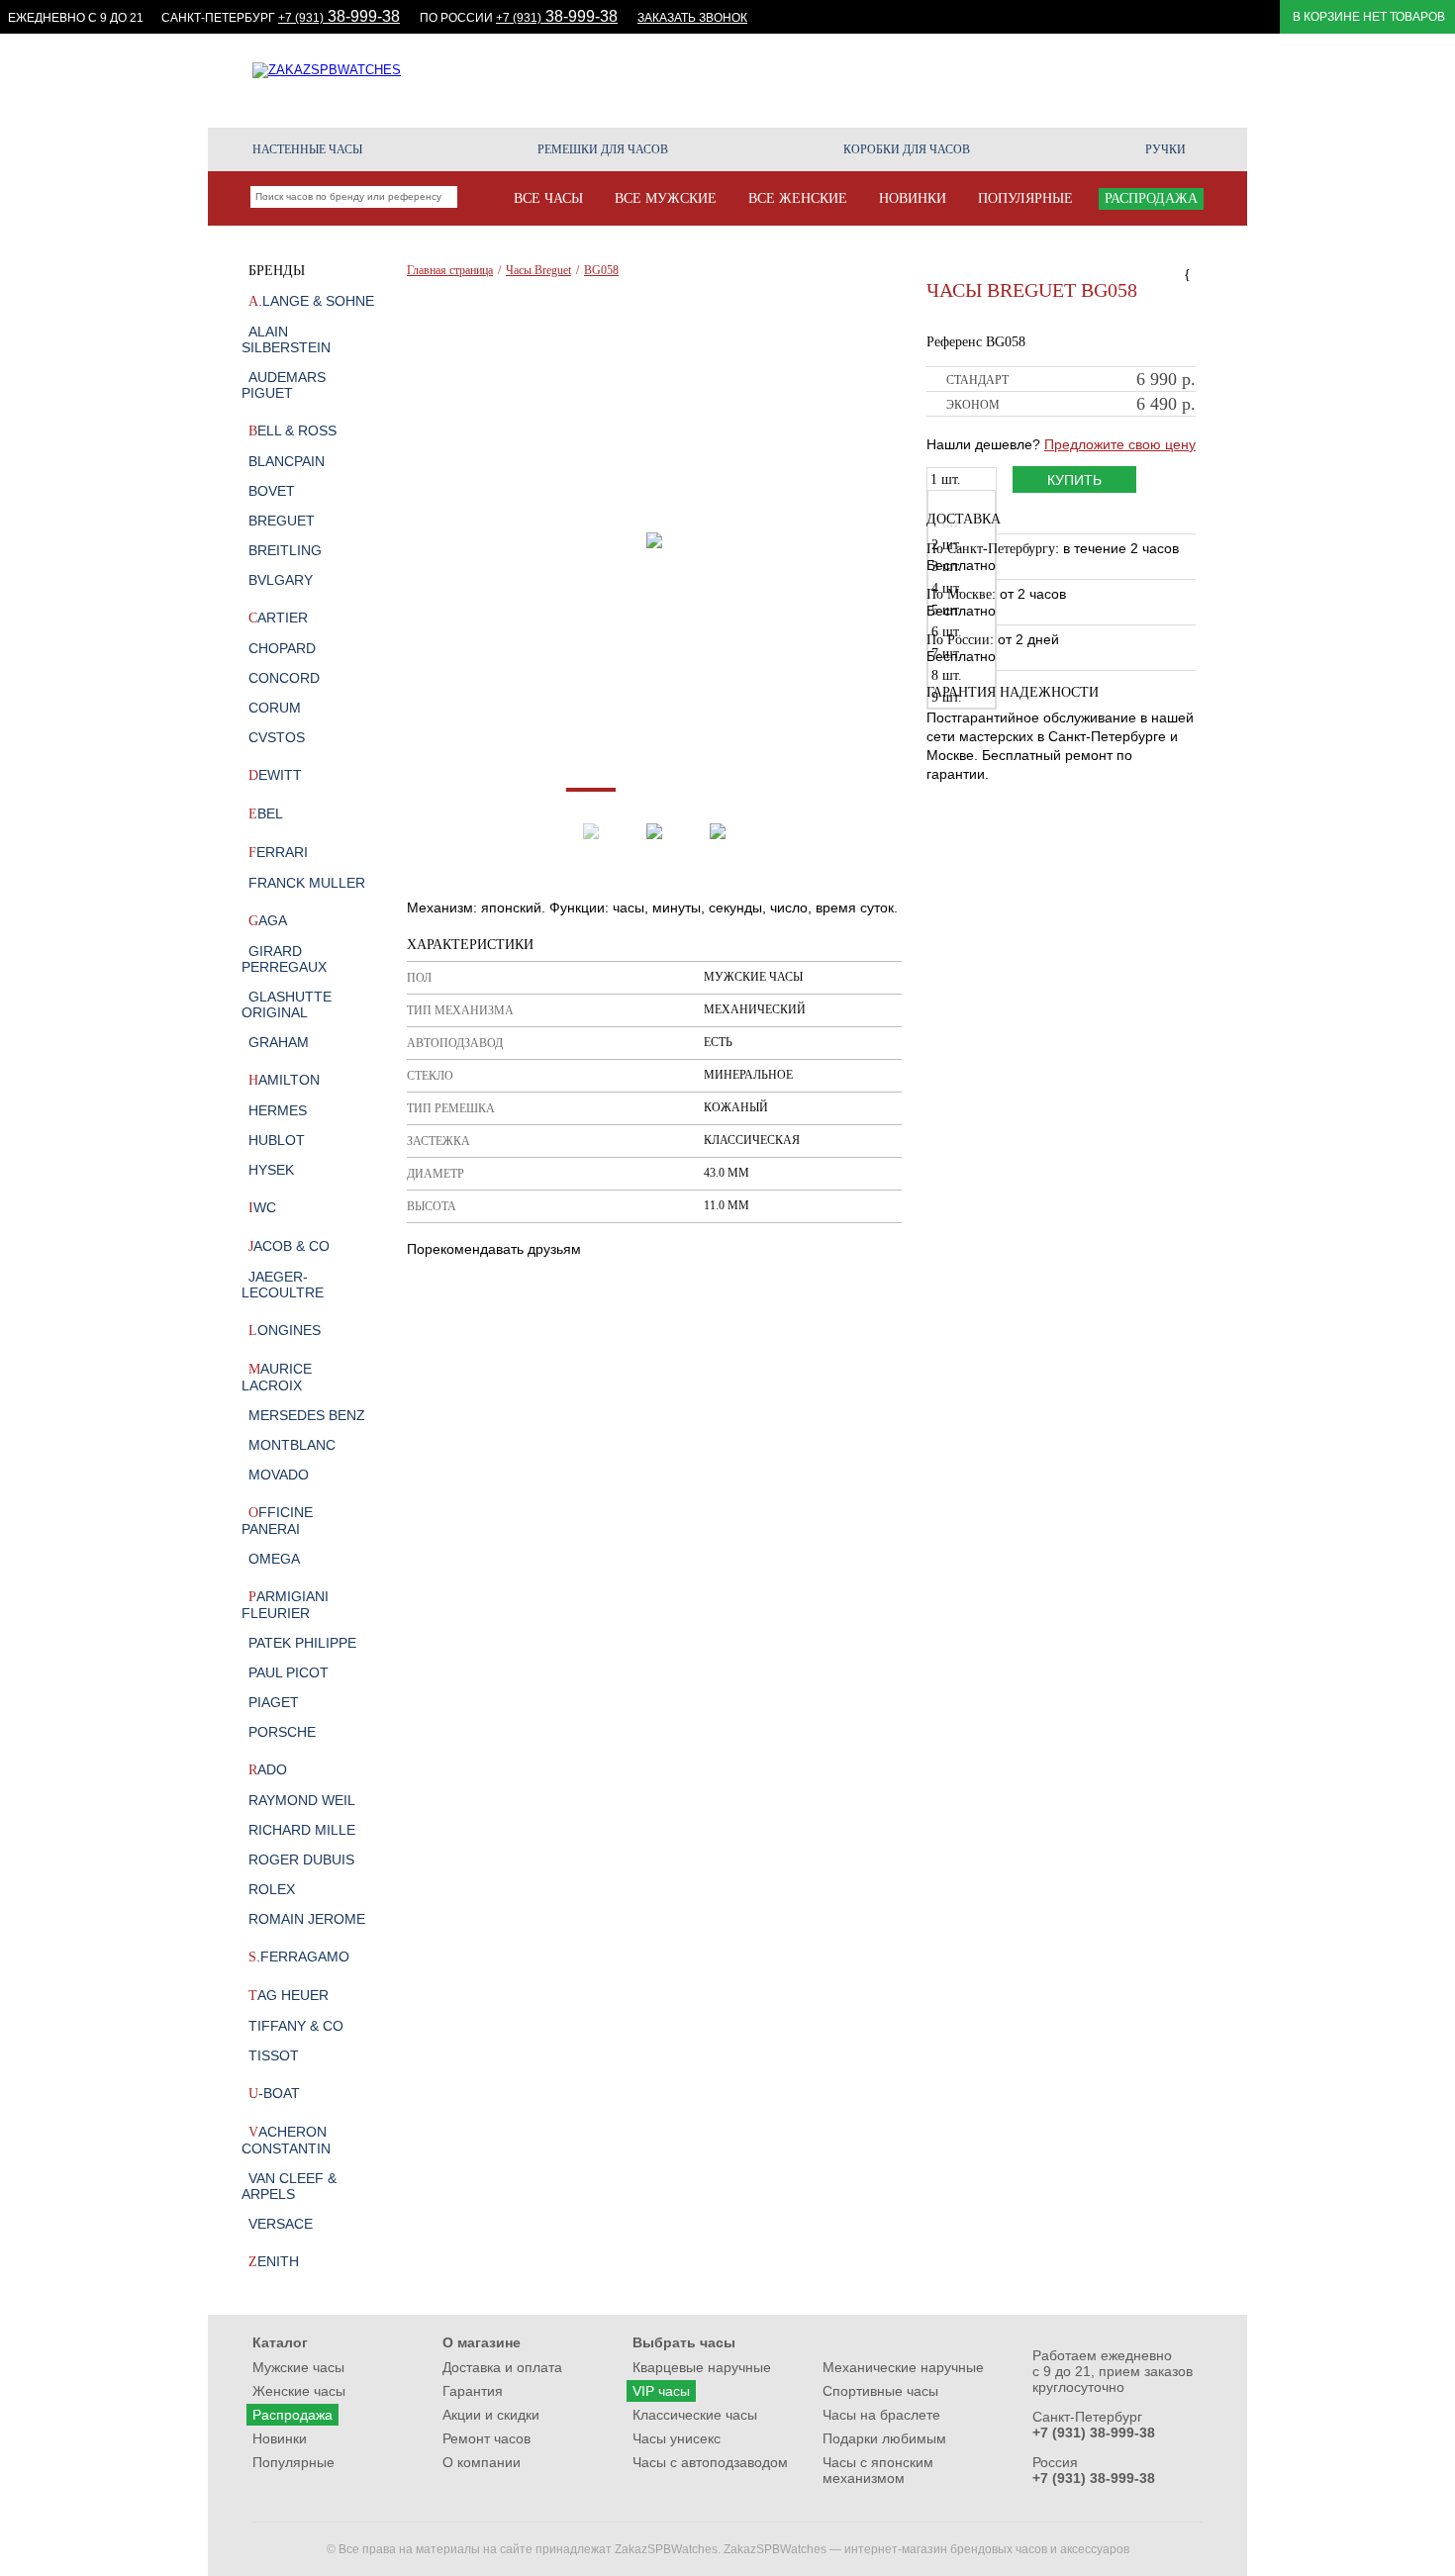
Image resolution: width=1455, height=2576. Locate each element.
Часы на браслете (881, 2415)
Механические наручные (903, 2367)
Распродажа (292, 2415)
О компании (1165, 88)
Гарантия (1032, 80)
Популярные (293, 2462)
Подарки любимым (884, 2438)
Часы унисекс (677, 2438)
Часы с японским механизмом (878, 2470)
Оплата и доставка (917, 80)
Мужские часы (298, 2367)
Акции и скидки (777, 80)
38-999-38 (339, 16)
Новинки (280, 2438)
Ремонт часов (1129, 80)
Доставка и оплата (502, 2367)
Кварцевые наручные (702, 2367)
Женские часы (299, 2391)
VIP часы (661, 2391)
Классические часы (695, 2415)
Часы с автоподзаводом (710, 2462)
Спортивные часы (880, 2391)
